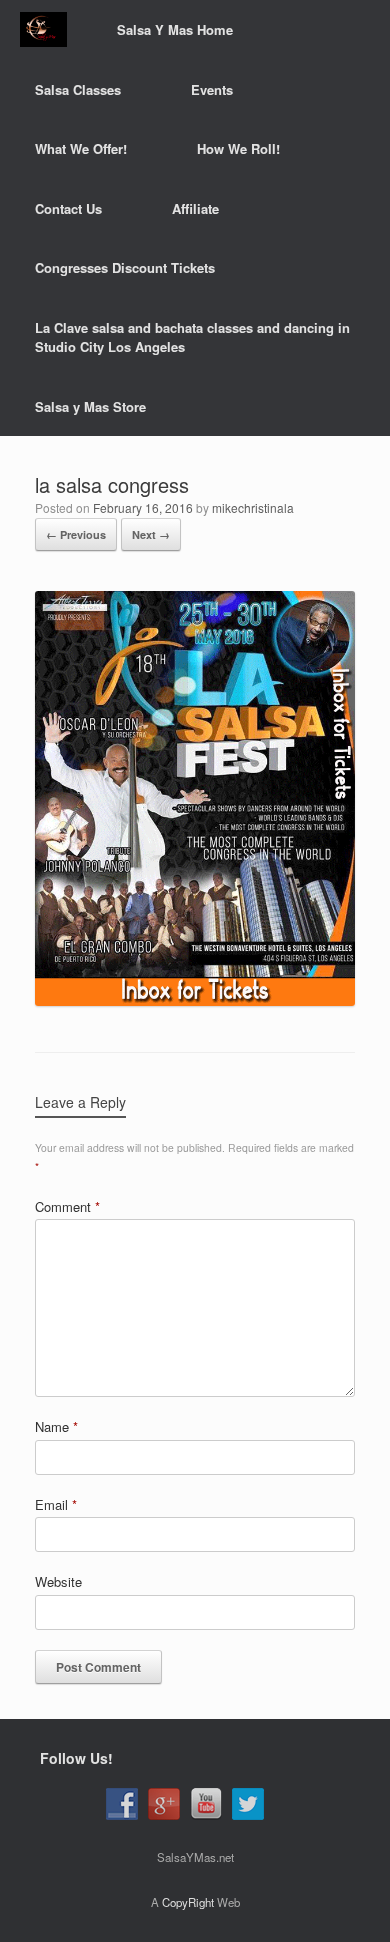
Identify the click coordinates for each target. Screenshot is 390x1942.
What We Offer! (81, 148)
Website (58, 1581)
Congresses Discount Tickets (125, 267)
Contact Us (68, 208)
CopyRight (188, 1902)
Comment (67, 1206)
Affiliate (195, 208)
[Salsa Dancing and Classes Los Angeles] (43, 29)
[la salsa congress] (195, 1000)
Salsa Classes (78, 89)
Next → (151, 534)
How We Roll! (238, 148)
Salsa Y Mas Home (175, 29)
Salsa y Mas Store (90, 406)
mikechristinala (253, 507)
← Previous (76, 534)
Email (56, 1504)
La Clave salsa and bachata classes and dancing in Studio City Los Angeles (192, 337)
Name (56, 1426)
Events (212, 89)
